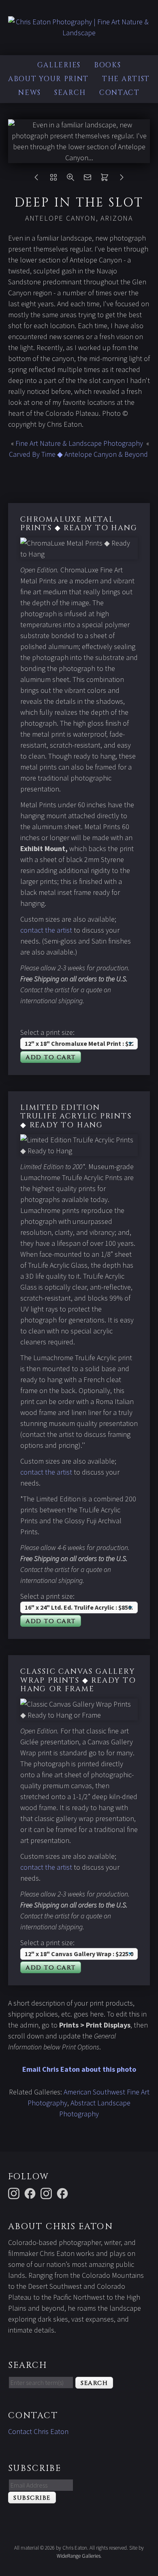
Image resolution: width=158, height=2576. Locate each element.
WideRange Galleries (79, 2556)
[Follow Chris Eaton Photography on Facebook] (64, 2193)
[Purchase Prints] (105, 179)
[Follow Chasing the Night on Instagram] (47, 2193)
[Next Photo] (122, 179)
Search (70, 93)
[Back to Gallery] (53, 179)
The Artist (126, 79)
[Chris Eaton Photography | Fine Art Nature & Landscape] (79, 33)
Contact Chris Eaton (38, 2431)
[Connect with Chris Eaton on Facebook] (31, 2193)
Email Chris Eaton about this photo (79, 2069)
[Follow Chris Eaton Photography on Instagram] (15, 2193)
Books (108, 65)
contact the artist (46, 930)
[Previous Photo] (36, 179)
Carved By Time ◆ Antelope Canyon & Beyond (78, 454)
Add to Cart (51, 1057)
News (30, 93)
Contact (120, 93)
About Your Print (48, 79)
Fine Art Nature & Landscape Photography (79, 443)
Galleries (59, 65)
